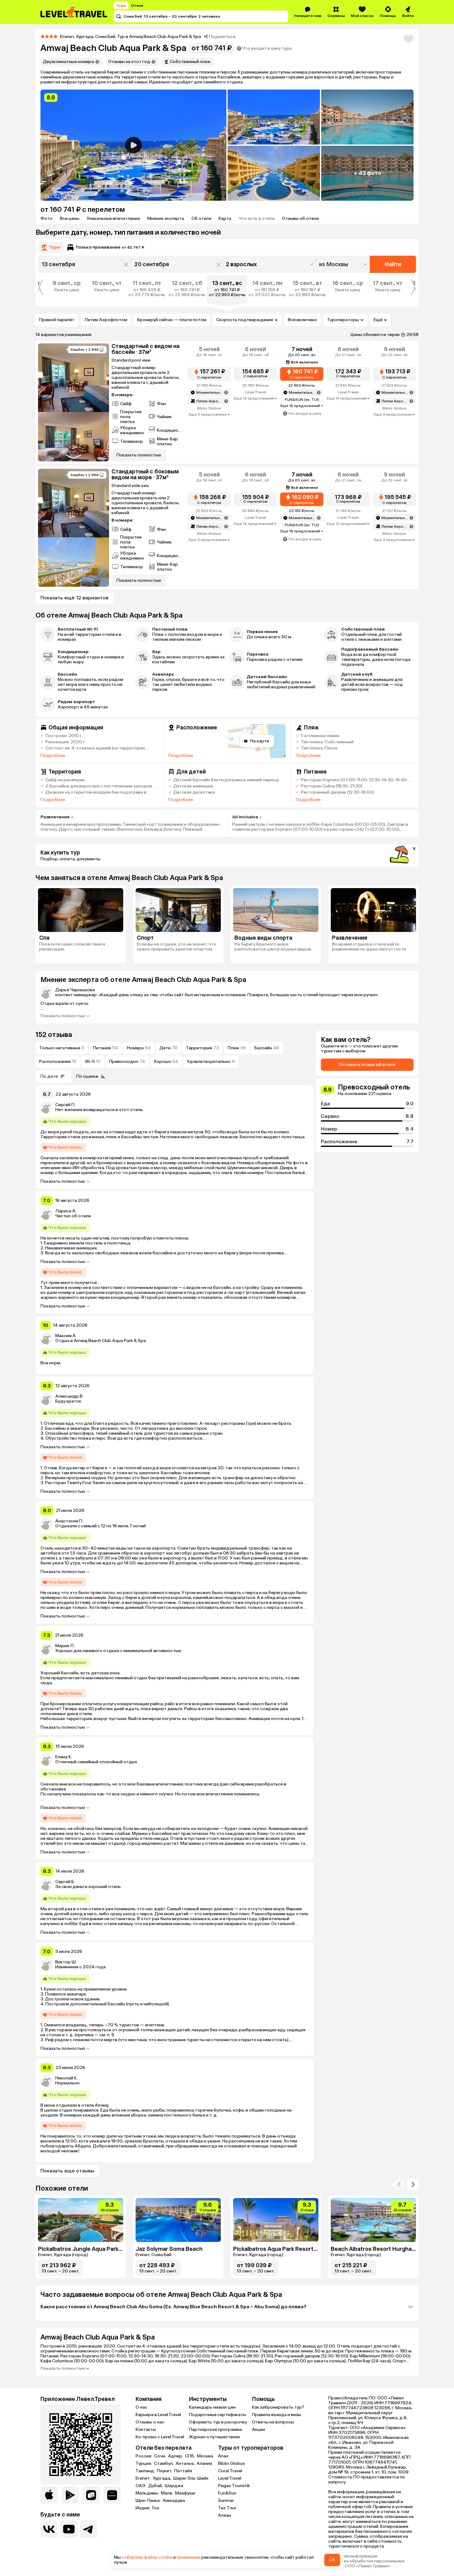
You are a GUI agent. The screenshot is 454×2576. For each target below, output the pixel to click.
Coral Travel (230, 2471)
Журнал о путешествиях (214, 2437)
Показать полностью (63, 1016)
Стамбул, (164, 2464)
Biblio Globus (231, 2463)
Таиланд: (146, 2471)
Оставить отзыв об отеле (367, 1065)
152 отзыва (54, 1035)
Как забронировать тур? (278, 2407)
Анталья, (186, 2464)
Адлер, (176, 2456)
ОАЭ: (141, 2486)
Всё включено (303, 320)
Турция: (144, 2464)
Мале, (167, 2493)
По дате (49, 1076)
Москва (205, 2456)
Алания (204, 2464)
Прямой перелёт (57, 320)
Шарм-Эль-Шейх (191, 2478)
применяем (189, 2557)
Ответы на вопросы (273, 2422)
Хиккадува (174, 2501)
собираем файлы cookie (147, 2557)
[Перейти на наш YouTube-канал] (69, 2529)
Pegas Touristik (234, 2486)
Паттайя (183, 2471)
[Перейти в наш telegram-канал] (89, 2529)
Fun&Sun (227, 2493)
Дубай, (156, 2486)
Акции (259, 2429)
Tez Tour (227, 2508)
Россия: (144, 2456)
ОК (332, 2560)
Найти (393, 264)
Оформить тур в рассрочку (218, 2422)
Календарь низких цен (212, 2407)
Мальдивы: (148, 2493)
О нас (141, 2407)
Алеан (225, 2515)
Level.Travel (230, 2478)
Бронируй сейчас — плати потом (172, 320)
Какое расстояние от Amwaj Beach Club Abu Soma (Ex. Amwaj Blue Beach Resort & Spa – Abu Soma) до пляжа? (173, 2307)
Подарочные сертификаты (218, 2415)
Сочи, (160, 2456)
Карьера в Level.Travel (158, 2415)
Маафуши (185, 2493)
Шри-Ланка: (149, 2501)
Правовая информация (353, 2556)
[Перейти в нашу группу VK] (49, 2529)
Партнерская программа (215, 2429)
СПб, (190, 2456)
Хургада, (162, 2478)
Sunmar (226, 2500)
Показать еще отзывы (67, 2171)
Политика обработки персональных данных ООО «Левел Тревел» (366, 2564)
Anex (223, 2456)
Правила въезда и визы (277, 2415)
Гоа (156, 2508)
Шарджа (174, 2486)
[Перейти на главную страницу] (74, 12)
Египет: (144, 2478)
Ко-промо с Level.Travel (160, 2437)
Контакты (146, 2429)
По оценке (87, 1076)
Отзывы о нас (150, 2422)
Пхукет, (165, 2471)
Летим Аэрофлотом (106, 320)
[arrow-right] (399, 2184)
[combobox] (344, 264)
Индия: (143, 2508)
